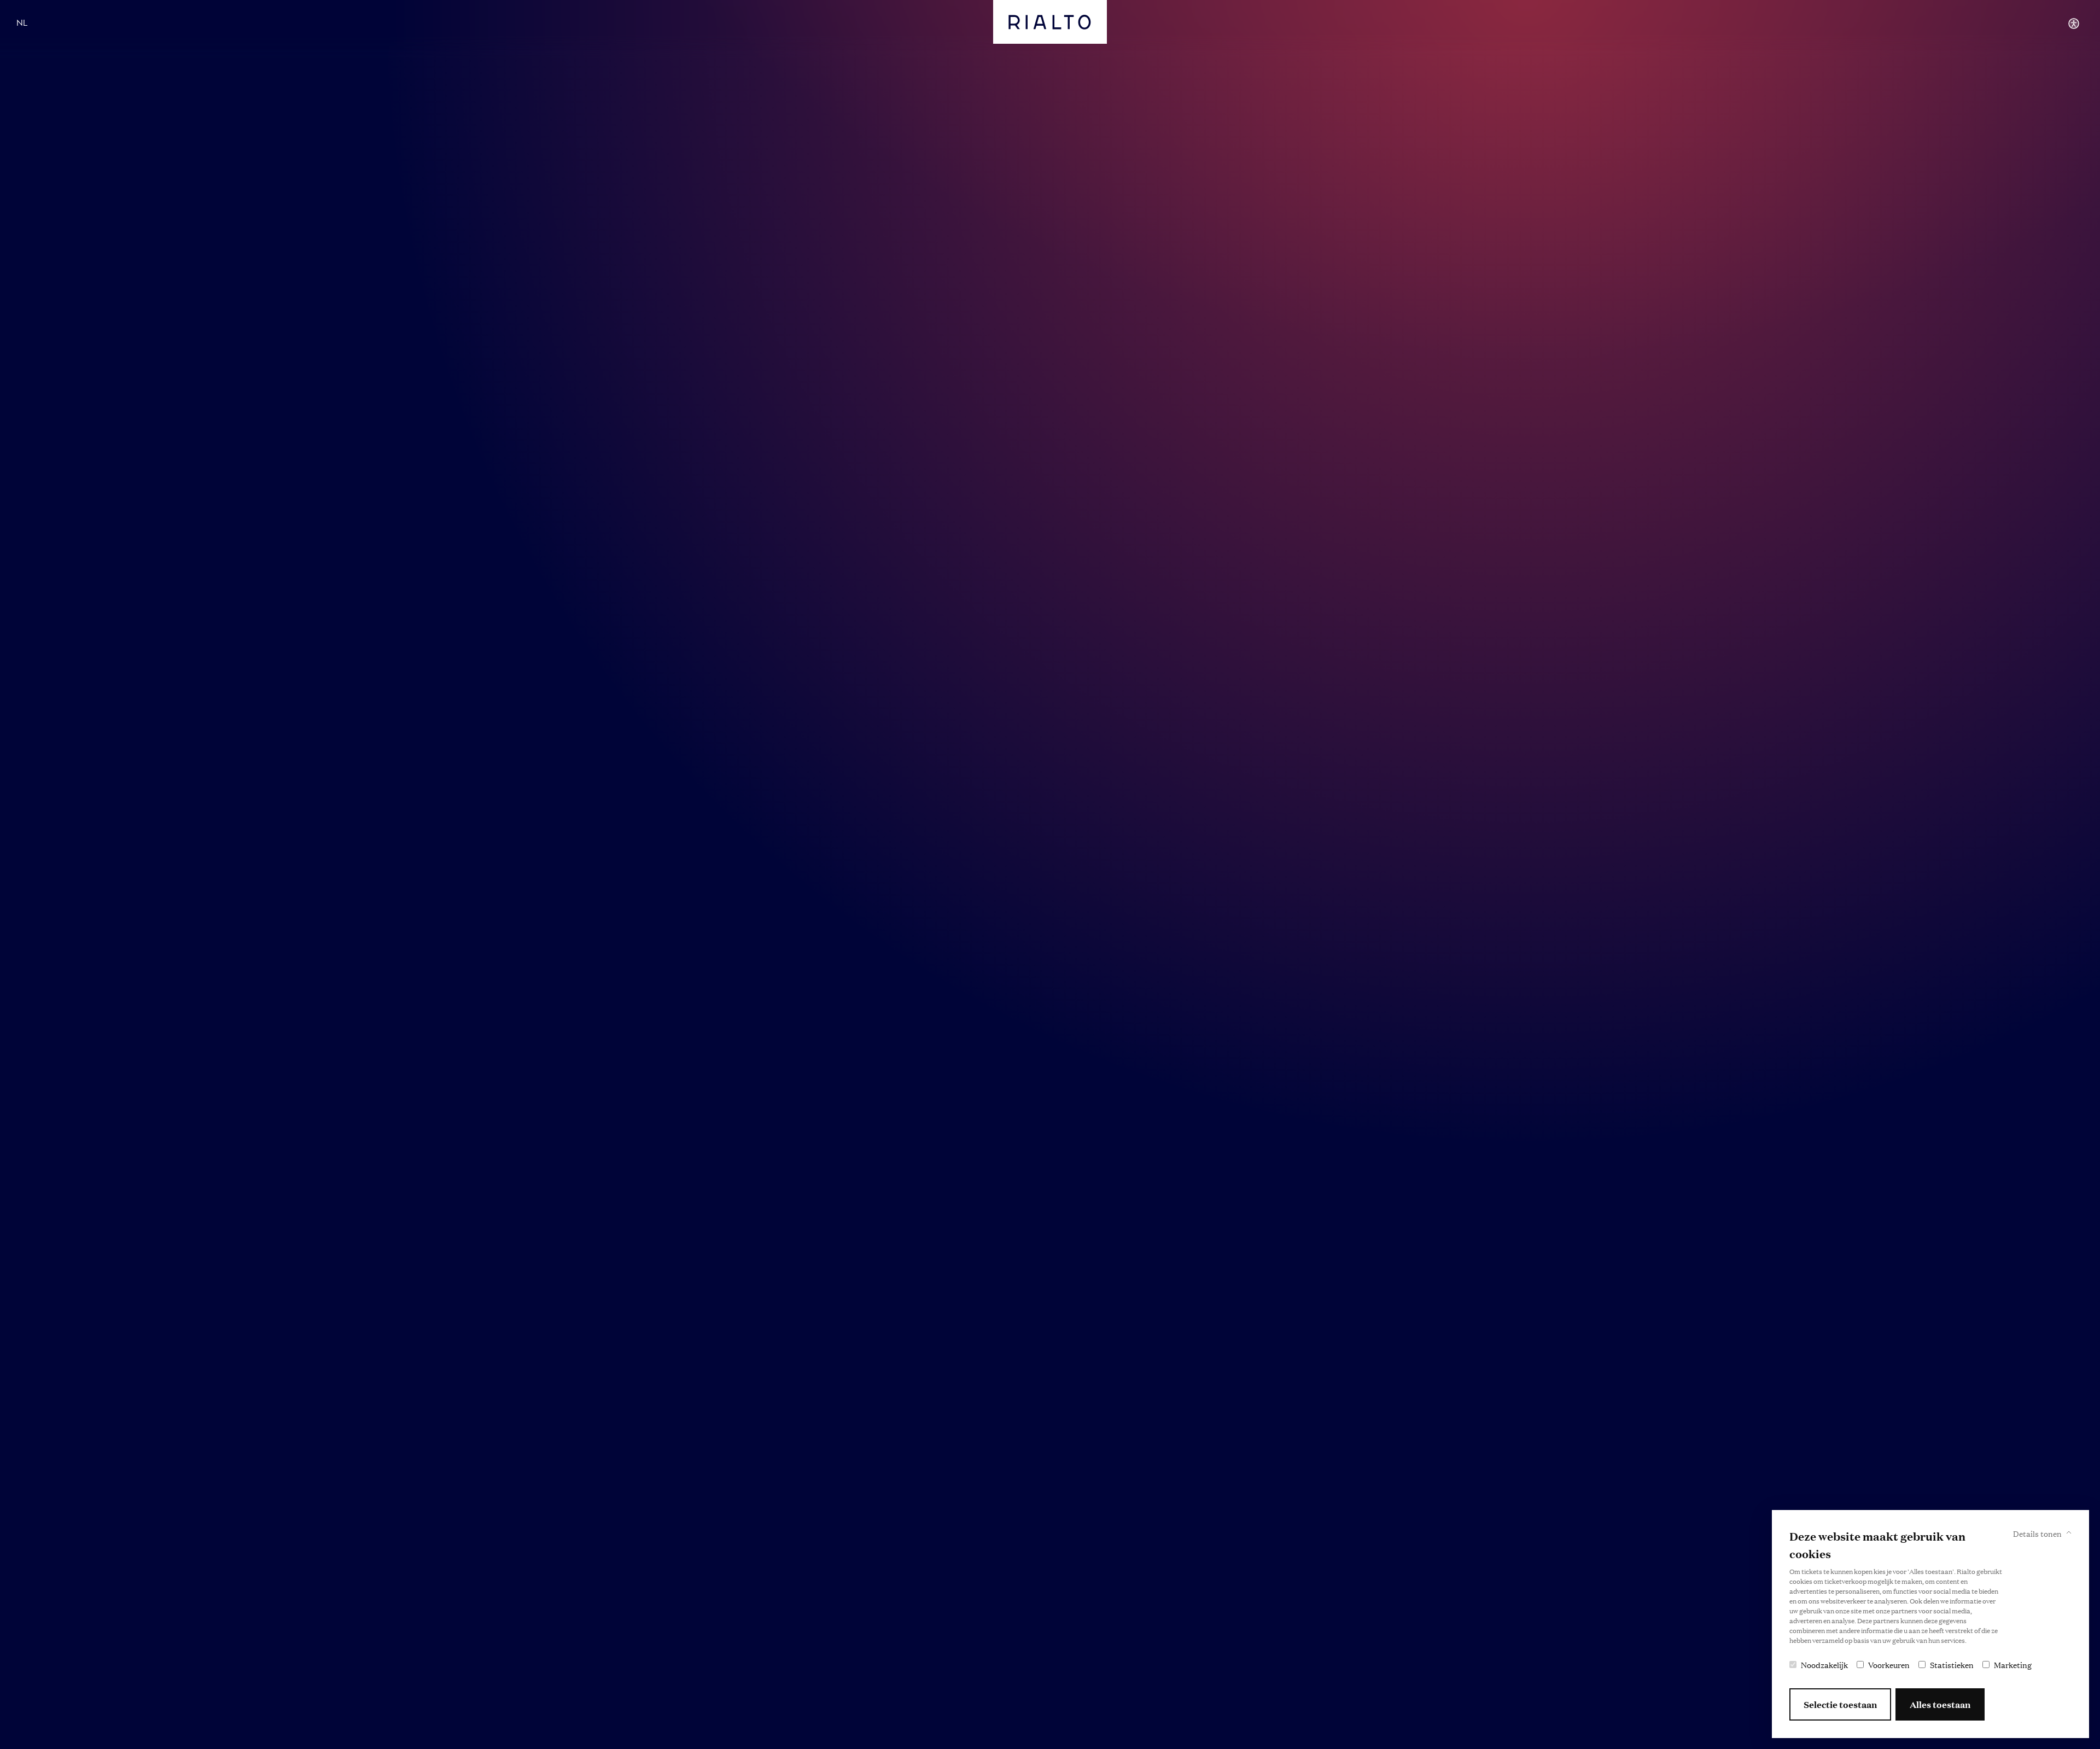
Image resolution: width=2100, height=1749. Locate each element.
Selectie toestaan (1840, 1704)
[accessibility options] (2074, 24)
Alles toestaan (1940, 1704)
